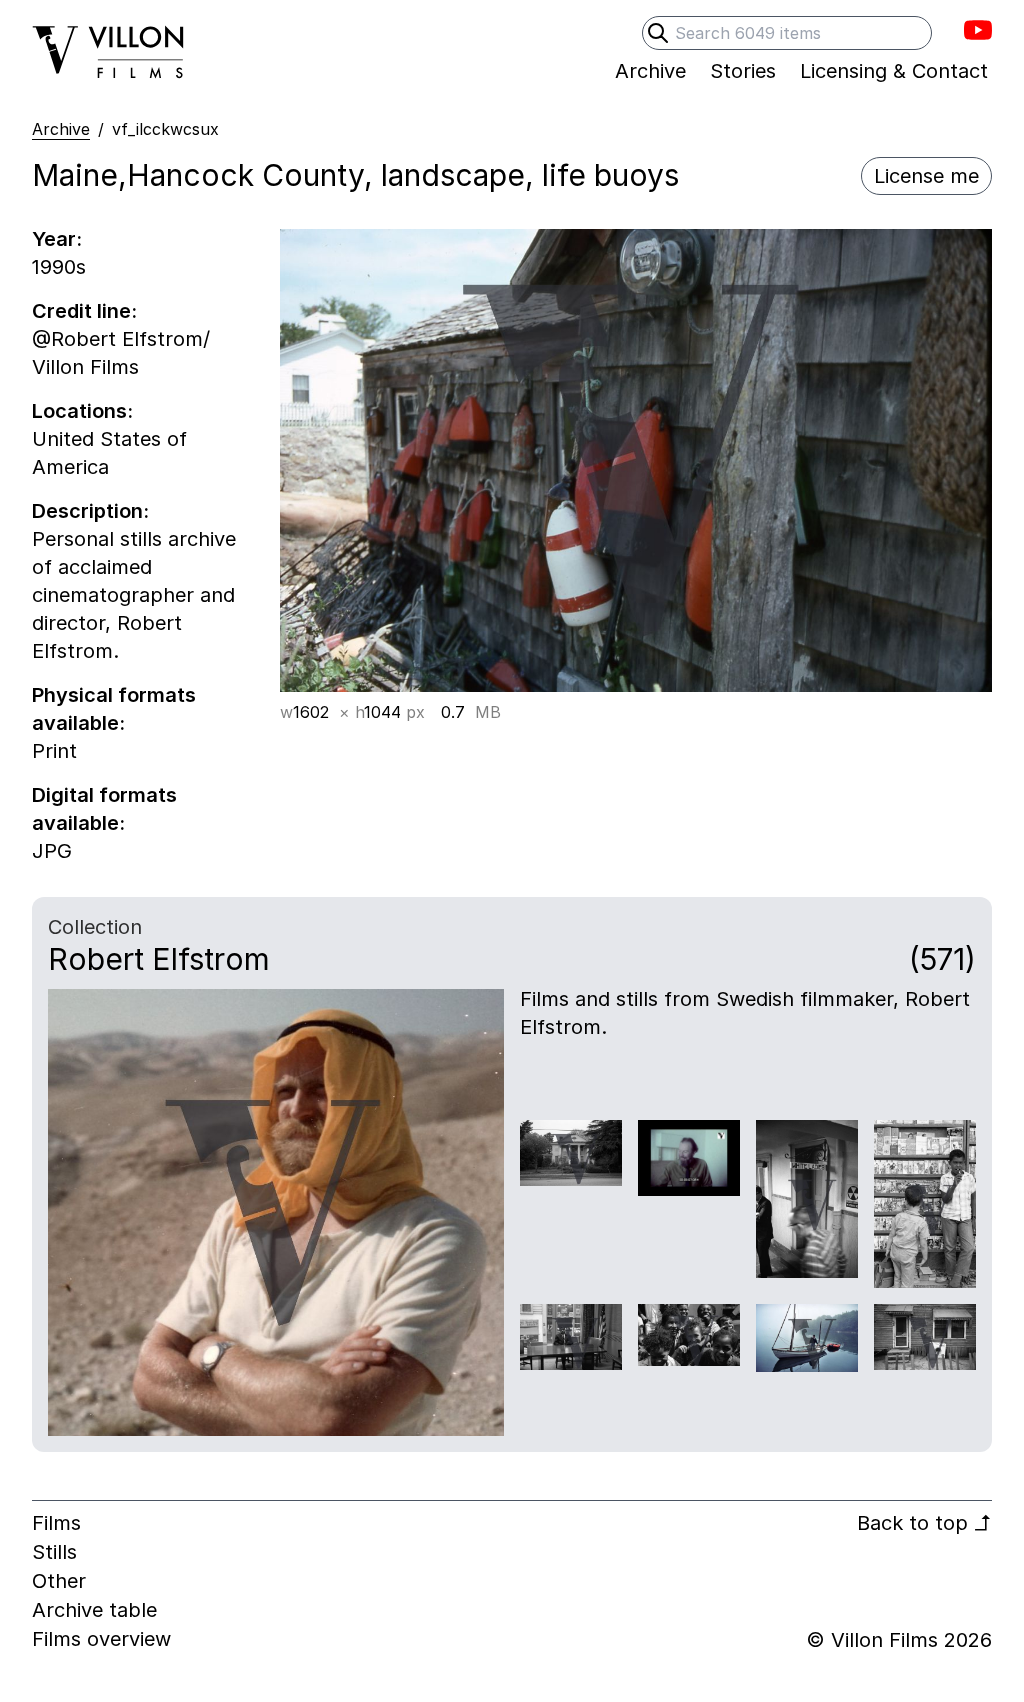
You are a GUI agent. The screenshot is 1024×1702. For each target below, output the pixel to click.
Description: (90, 511)
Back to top (924, 1523)
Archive (61, 129)
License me (926, 176)
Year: (57, 239)
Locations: (82, 411)
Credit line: (84, 311)
